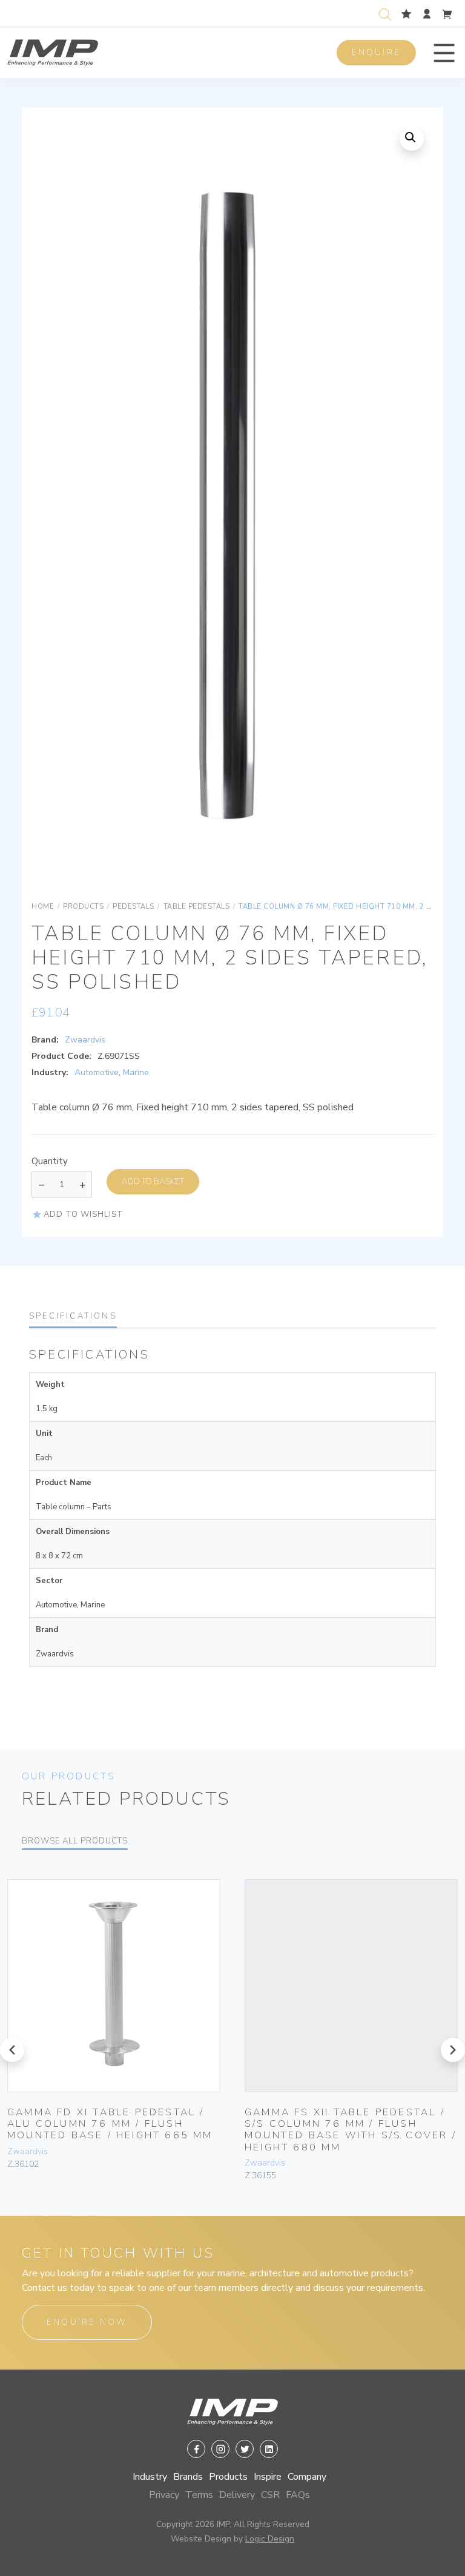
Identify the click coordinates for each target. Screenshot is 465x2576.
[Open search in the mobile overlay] (387, 13)
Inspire (268, 2477)
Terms (199, 2495)
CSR (270, 2495)
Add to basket (153, 1181)
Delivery (237, 2495)
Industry (150, 2477)
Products (228, 2477)
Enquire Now (87, 2322)
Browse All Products (75, 1841)
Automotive (97, 1072)
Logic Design (270, 2539)
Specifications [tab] (73, 1316)
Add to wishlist (84, 1214)
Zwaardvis (85, 1040)
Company (307, 2477)
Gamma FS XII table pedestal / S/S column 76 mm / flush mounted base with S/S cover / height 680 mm (351, 2130)
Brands (188, 2477)
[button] (444, 53)
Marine (136, 1072)
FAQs (298, 2495)
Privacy (164, 2495)
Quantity (50, 1161)
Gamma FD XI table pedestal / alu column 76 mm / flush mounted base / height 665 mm (110, 2124)
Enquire (376, 52)
